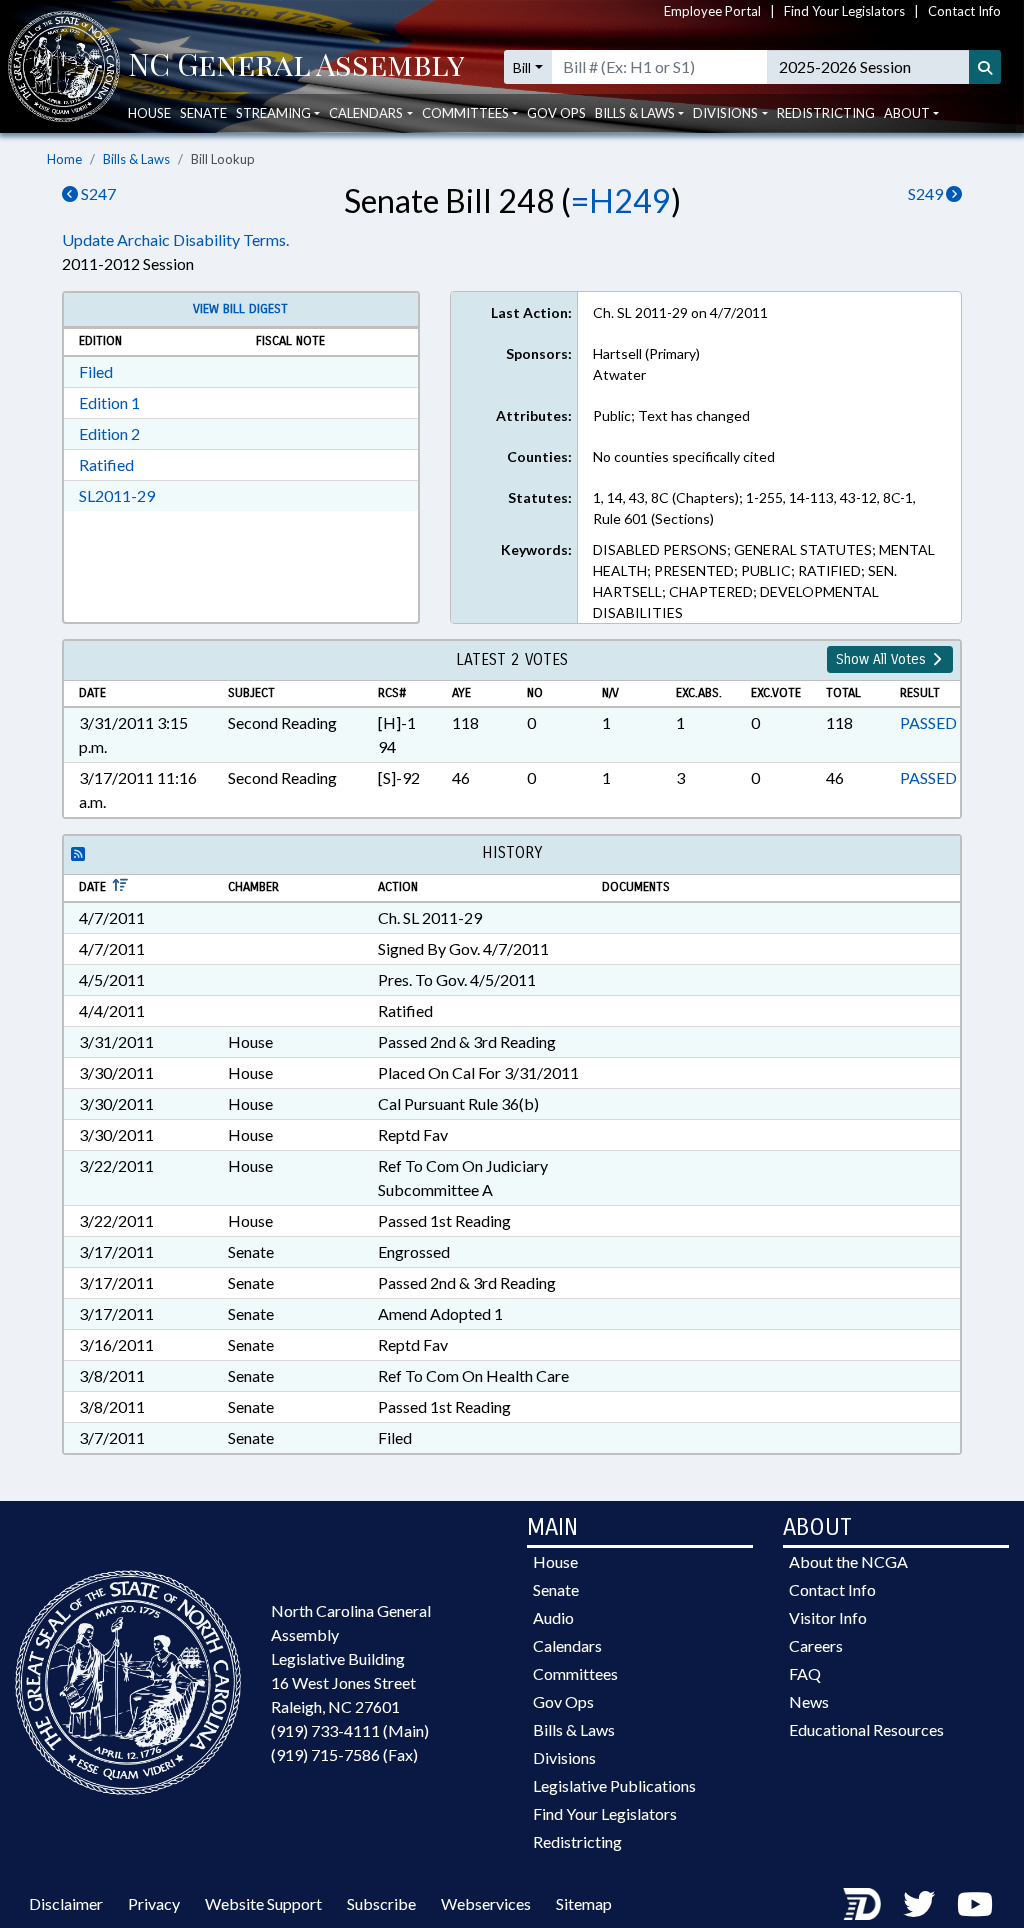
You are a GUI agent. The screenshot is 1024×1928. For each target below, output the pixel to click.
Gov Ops (556, 113)
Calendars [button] (366, 113)
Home (64, 159)
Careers (816, 1645)
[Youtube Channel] (975, 1903)
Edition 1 (109, 402)
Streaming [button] (273, 113)
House (149, 113)
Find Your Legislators (844, 11)
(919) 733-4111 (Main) (350, 1730)
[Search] (985, 67)
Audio (553, 1617)
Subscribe (381, 1903)
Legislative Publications (614, 1785)
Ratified (106, 464)
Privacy (154, 1903)
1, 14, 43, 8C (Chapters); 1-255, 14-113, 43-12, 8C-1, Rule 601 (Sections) (754, 508)
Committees (575, 1673)
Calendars (567, 1645)
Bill (522, 67)
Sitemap (584, 1903)
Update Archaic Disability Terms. (175, 239)
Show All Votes (883, 659)
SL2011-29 (117, 495)
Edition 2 (109, 433)
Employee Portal (712, 11)
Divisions (564, 1757)
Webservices (486, 1903)
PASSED (928, 722)
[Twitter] (919, 1903)
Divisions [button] (725, 113)
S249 (927, 193)
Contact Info (964, 11)
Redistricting (826, 113)
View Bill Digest (240, 309)
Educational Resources (866, 1729)
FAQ (805, 1673)
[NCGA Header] (296, 67)
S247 (97, 193)
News (809, 1701)
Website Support (263, 1903)
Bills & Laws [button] (635, 113)
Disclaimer (66, 1903)
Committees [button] (465, 113)
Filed (96, 371)
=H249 (621, 200)
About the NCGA (848, 1561)
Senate (203, 113)
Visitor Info (828, 1617)
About (907, 113)
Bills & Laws (136, 159)
